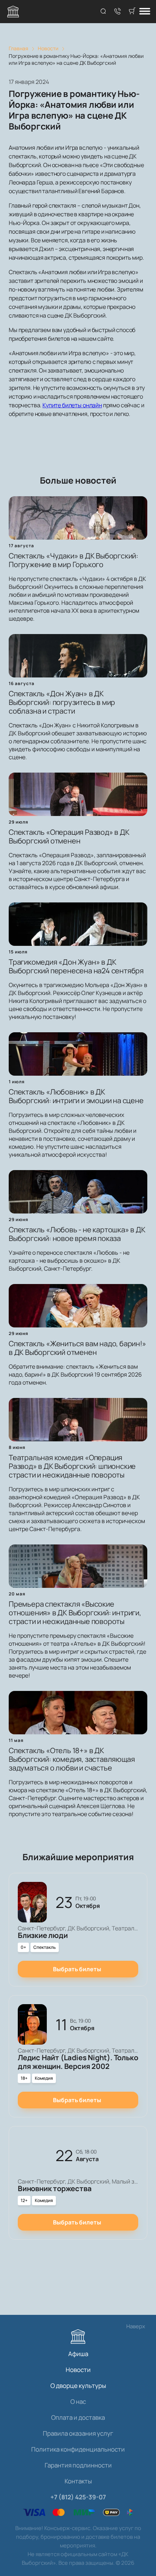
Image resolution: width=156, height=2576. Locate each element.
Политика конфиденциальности (78, 2449)
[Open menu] (145, 12)
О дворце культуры (78, 2386)
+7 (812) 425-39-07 (78, 2497)
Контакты (78, 2481)
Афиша (78, 2354)
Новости (78, 2370)
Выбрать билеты (77, 1969)
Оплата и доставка (78, 2417)
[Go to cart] (132, 12)
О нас (78, 2401)
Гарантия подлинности (78, 2465)
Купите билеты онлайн (72, 405)
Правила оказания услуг (78, 2433)
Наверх (136, 2326)
